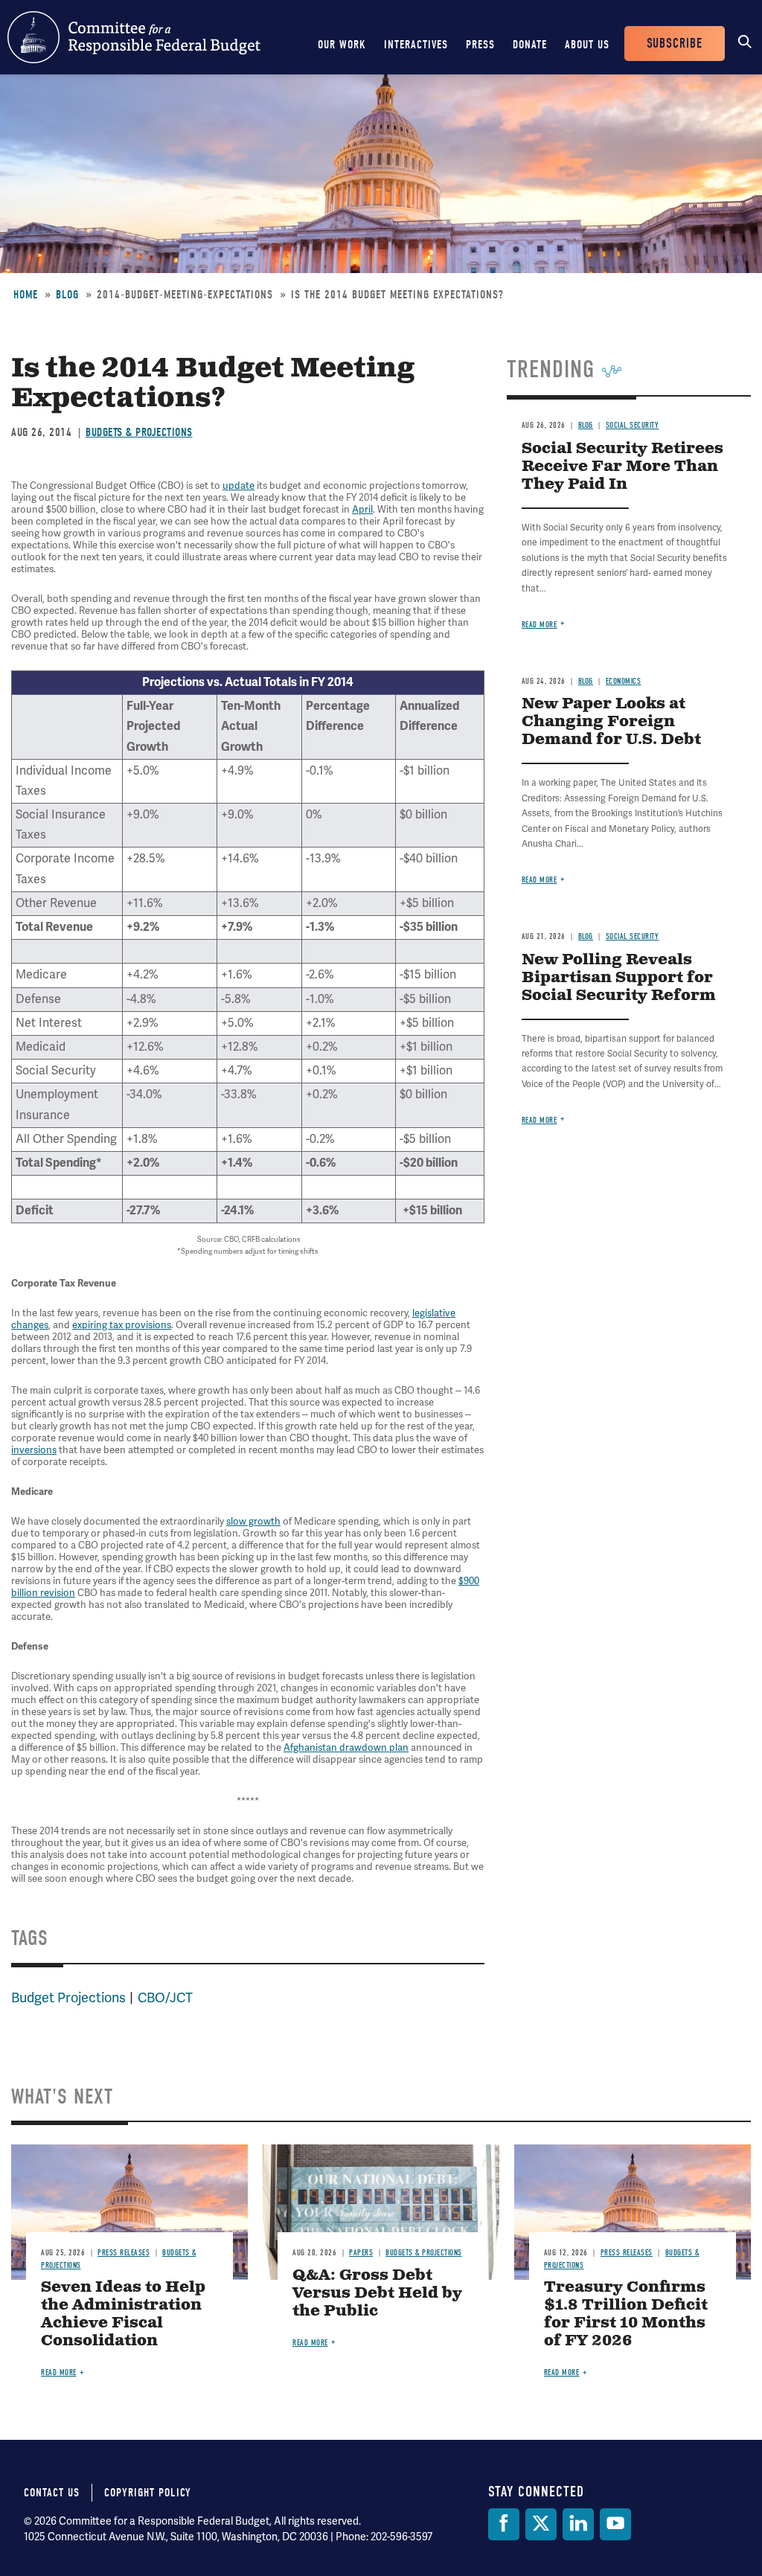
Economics (624, 681)
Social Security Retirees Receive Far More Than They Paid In (622, 467)
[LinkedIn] (578, 2524)
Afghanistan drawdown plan (346, 1748)
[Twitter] (541, 2524)
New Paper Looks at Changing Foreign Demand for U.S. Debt (611, 722)
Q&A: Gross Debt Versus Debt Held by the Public (377, 2294)
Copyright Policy (148, 2493)
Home (26, 295)
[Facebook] (504, 2524)
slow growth (253, 1522)
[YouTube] (615, 2524)
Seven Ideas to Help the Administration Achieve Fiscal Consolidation (123, 2314)
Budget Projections (68, 1998)
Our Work (342, 45)
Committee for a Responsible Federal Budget (134, 37)
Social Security (633, 425)
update (238, 486)
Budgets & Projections (139, 432)
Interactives (416, 45)
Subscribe (675, 44)
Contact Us (52, 2493)
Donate (530, 45)
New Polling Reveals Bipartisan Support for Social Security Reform (619, 978)
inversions (34, 1450)
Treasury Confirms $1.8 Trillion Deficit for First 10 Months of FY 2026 (626, 2314)
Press (480, 45)
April (362, 510)
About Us (587, 45)
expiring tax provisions (122, 1325)
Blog (67, 295)
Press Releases (124, 2253)
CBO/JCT (165, 1998)
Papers (361, 2253)
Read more (540, 625)
